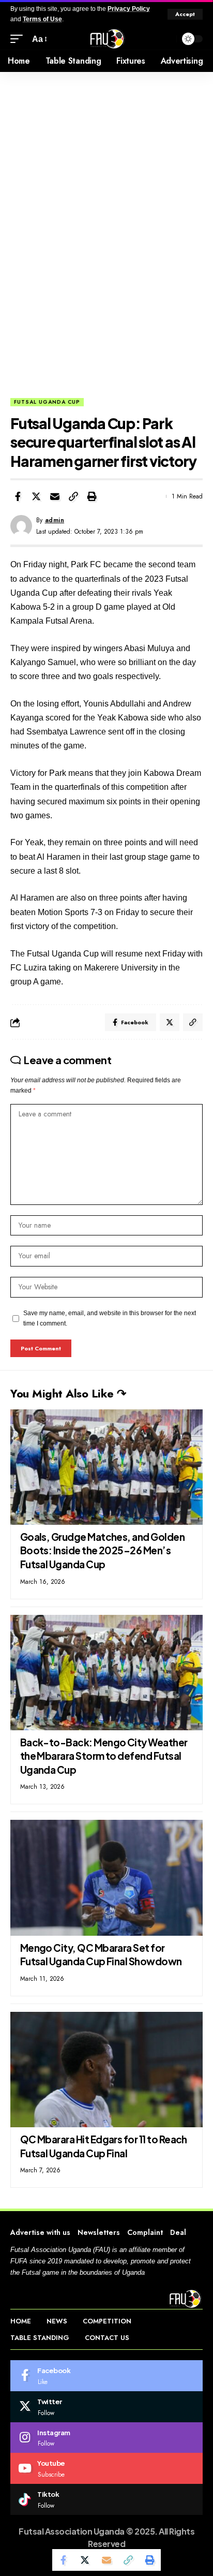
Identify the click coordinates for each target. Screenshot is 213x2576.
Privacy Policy (129, 9)
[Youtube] (106, 2468)
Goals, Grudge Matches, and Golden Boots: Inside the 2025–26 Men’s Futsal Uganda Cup (102, 1550)
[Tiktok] (106, 2499)
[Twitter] (106, 2407)
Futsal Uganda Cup (47, 402)
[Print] (92, 496)
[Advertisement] (106, 286)
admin (55, 520)
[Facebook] (106, 2376)
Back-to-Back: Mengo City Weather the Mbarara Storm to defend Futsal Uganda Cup (104, 1756)
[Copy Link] (73, 496)
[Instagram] (106, 2438)
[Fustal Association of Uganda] (106, 39)
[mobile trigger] (19, 39)
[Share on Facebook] (18, 496)
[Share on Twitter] (36, 496)
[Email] (55, 496)
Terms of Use (42, 19)
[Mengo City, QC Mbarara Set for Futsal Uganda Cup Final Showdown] (106, 1878)
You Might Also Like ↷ (68, 1393)
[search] (166, 39)
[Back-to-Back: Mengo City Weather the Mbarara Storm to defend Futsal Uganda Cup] (106, 1673)
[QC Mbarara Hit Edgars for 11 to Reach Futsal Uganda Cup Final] (106, 2070)
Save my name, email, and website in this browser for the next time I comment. (110, 1318)
